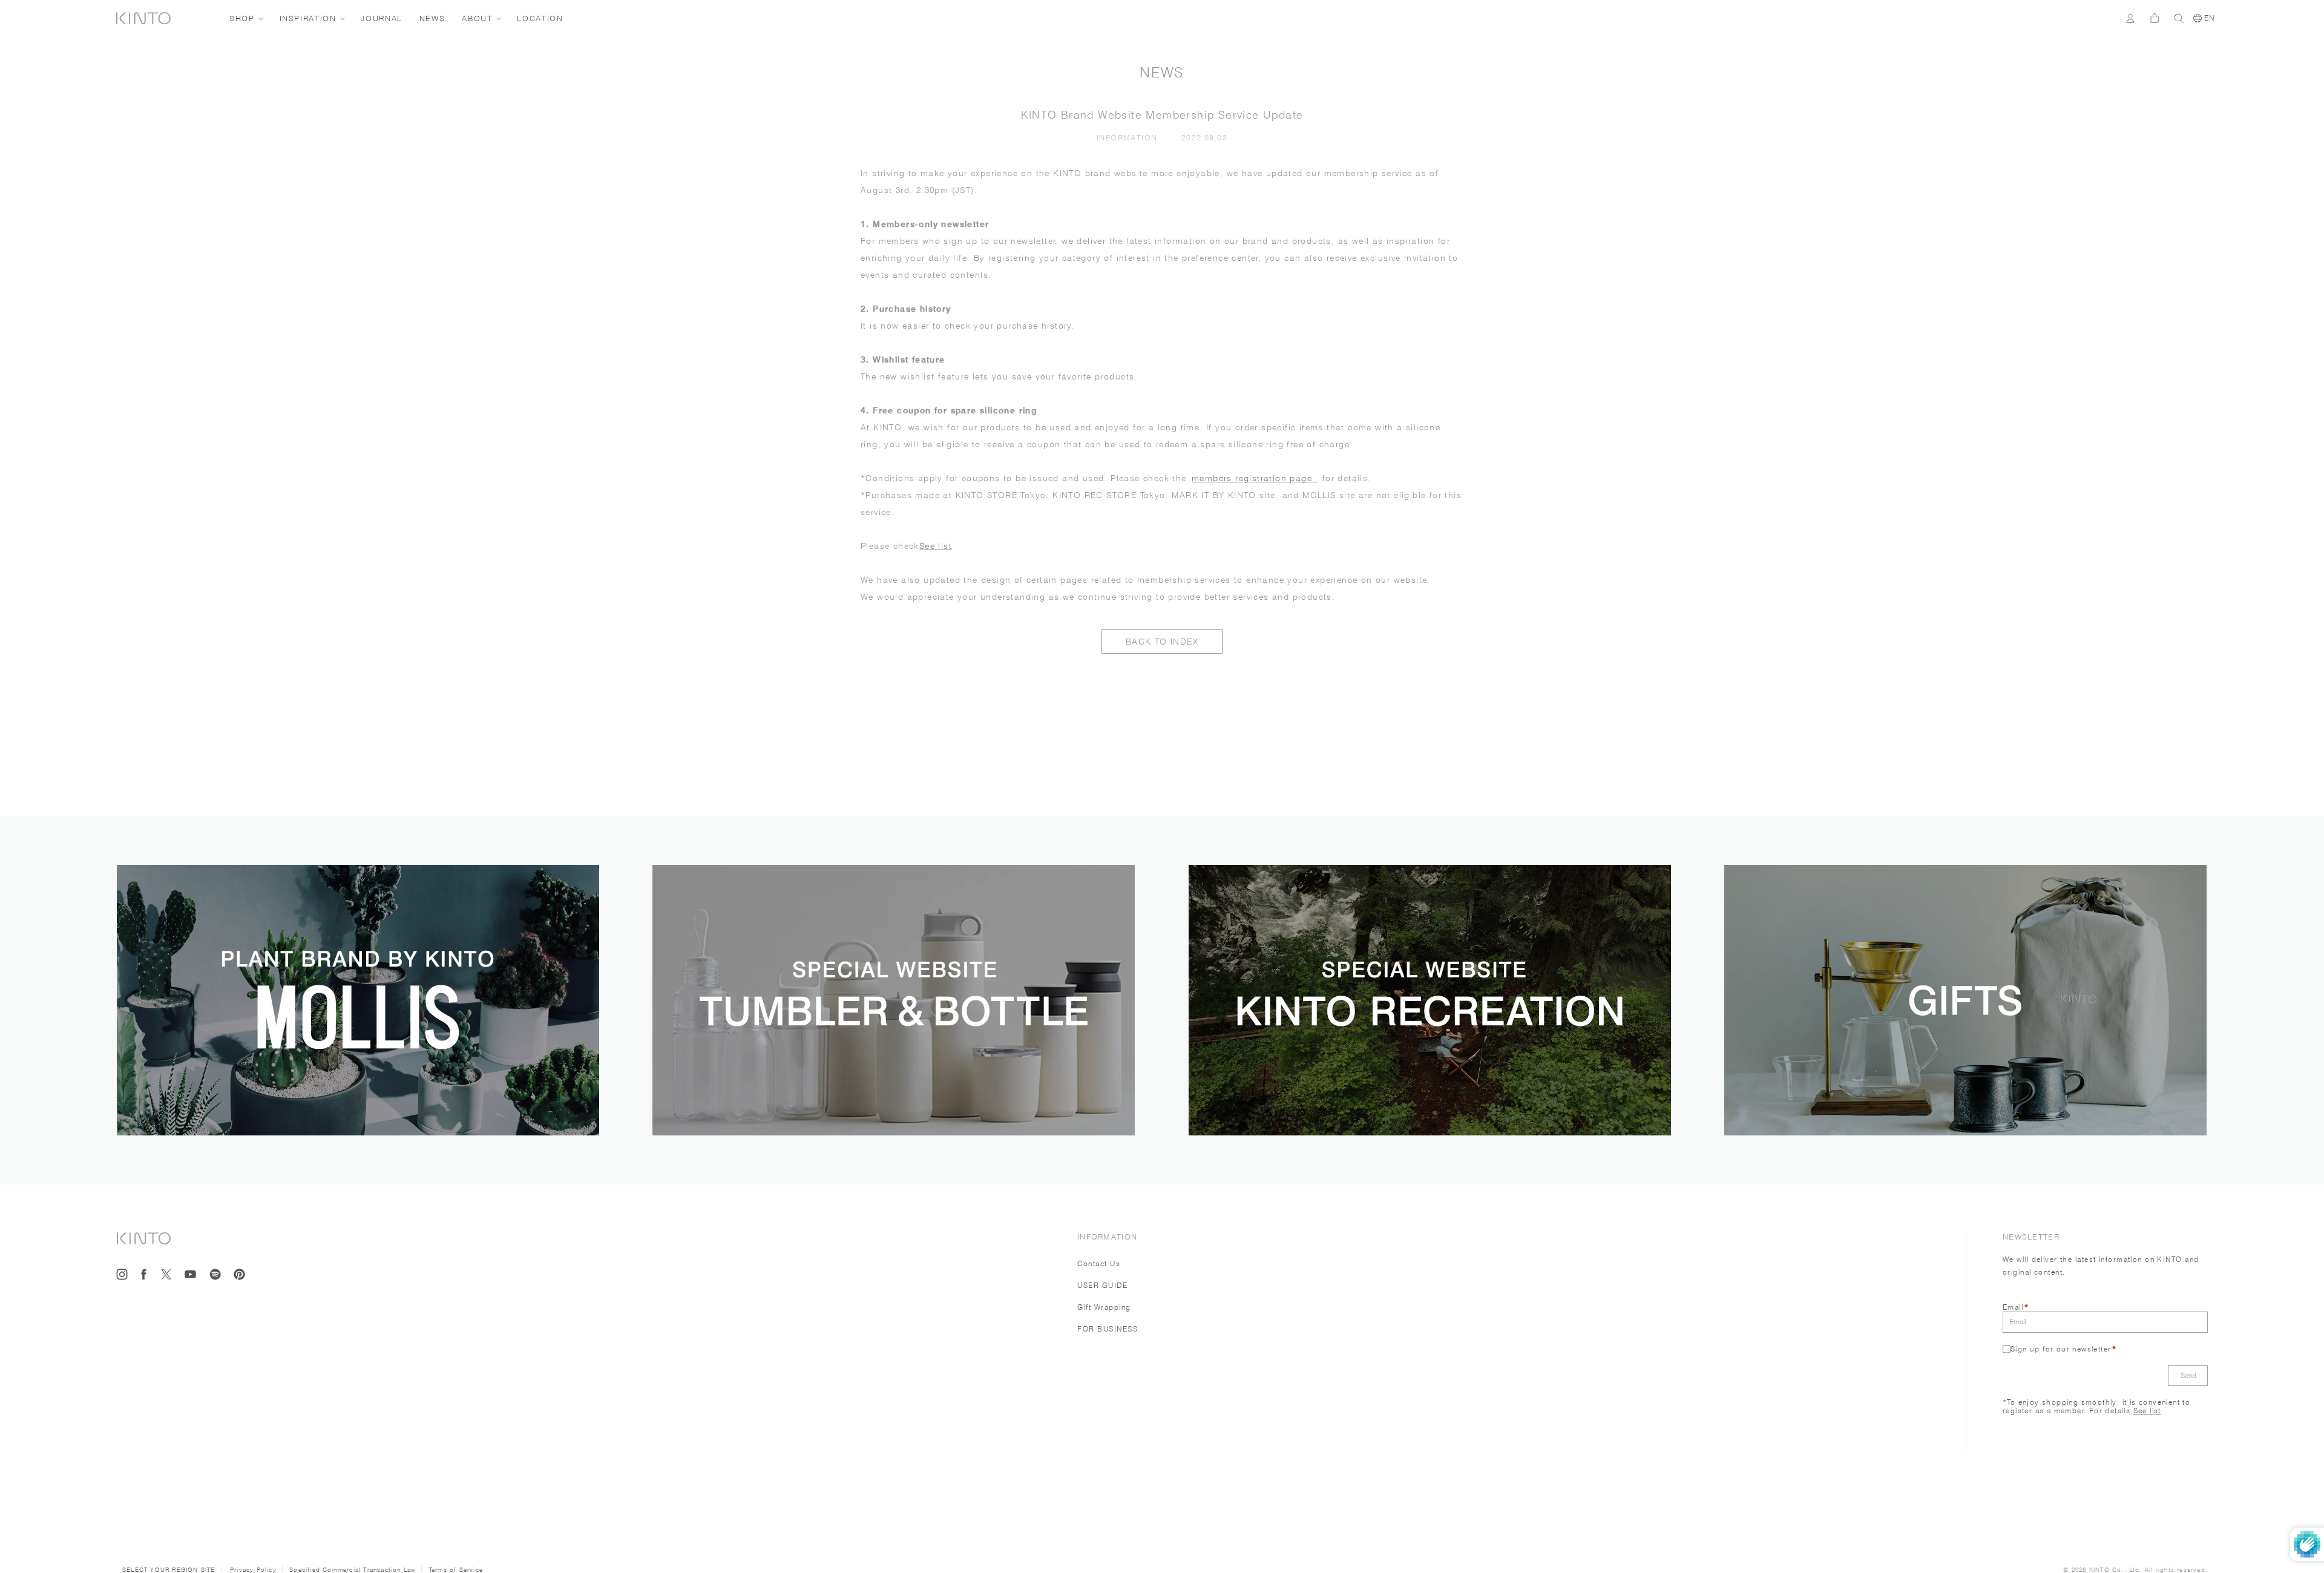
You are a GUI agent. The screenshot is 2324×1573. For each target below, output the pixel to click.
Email (2013, 1307)
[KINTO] (143, 18)
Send (2188, 1375)
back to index (1162, 642)
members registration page (1254, 478)
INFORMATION (1130, 137)
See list (936, 546)
